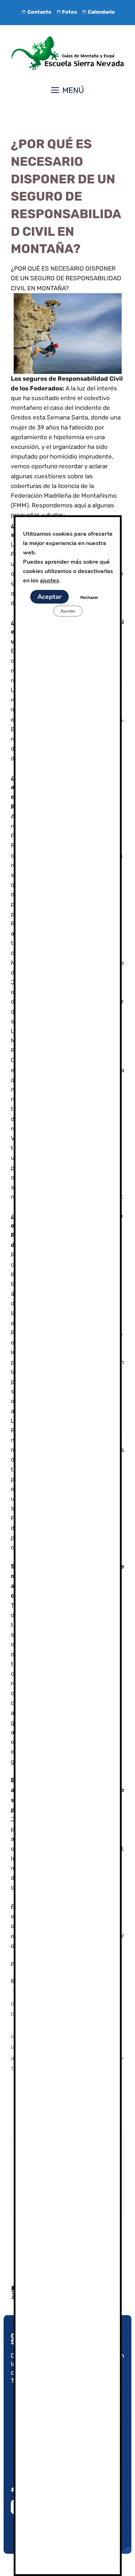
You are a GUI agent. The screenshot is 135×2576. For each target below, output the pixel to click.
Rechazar (89, 597)
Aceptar (49, 597)
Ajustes (67, 611)
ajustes (49, 581)
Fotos (69, 12)
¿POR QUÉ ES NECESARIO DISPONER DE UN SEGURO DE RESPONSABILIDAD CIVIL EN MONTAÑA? (66, 278)
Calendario (101, 12)
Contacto (39, 12)
